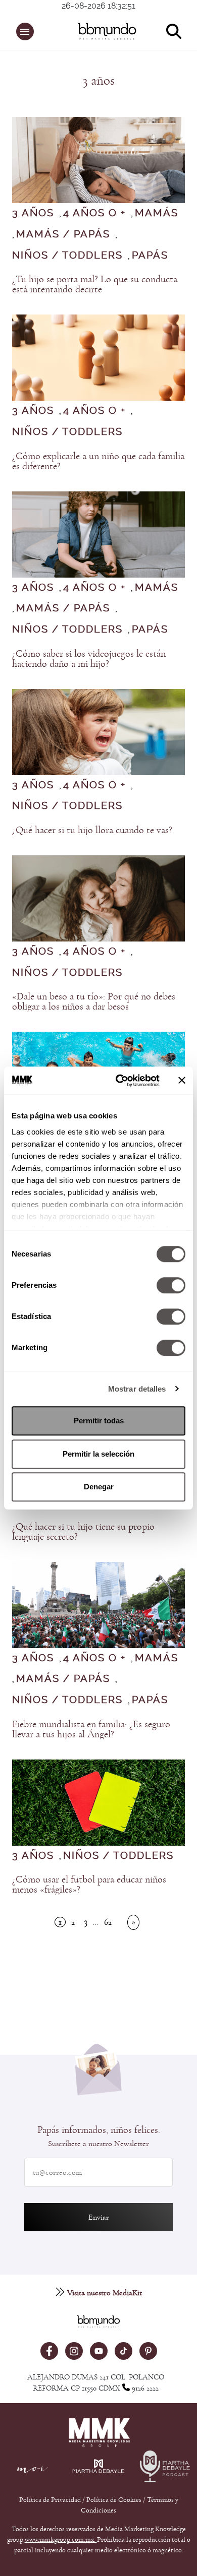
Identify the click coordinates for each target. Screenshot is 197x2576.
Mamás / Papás (63, 234)
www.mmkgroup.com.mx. (61, 2540)
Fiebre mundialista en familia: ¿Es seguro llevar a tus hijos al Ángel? (91, 1729)
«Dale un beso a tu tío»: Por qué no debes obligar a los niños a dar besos (94, 1001)
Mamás (157, 213)
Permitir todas (99, 1421)
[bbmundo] (104, 31)
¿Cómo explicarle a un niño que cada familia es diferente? (98, 461)
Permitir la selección (98, 1454)
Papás (150, 256)
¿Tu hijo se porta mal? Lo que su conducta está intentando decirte (95, 284)
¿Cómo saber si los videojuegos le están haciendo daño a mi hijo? (89, 659)
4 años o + (94, 213)
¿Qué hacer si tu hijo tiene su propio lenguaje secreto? (83, 1532)
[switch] (171, 1285)
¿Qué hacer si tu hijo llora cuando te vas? (92, 830)
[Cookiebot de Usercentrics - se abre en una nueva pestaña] (119, 1081)
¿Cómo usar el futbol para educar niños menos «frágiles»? (89, 1884)
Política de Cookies (114, 2500)
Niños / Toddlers (67, 256)
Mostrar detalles (137, 1389)
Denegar (99, 1487)
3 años (33, 213)
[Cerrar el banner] (182, 1081)
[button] (25, 32)
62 (108, 1922)
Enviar (99, 2217)
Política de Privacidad (51, 2500)
